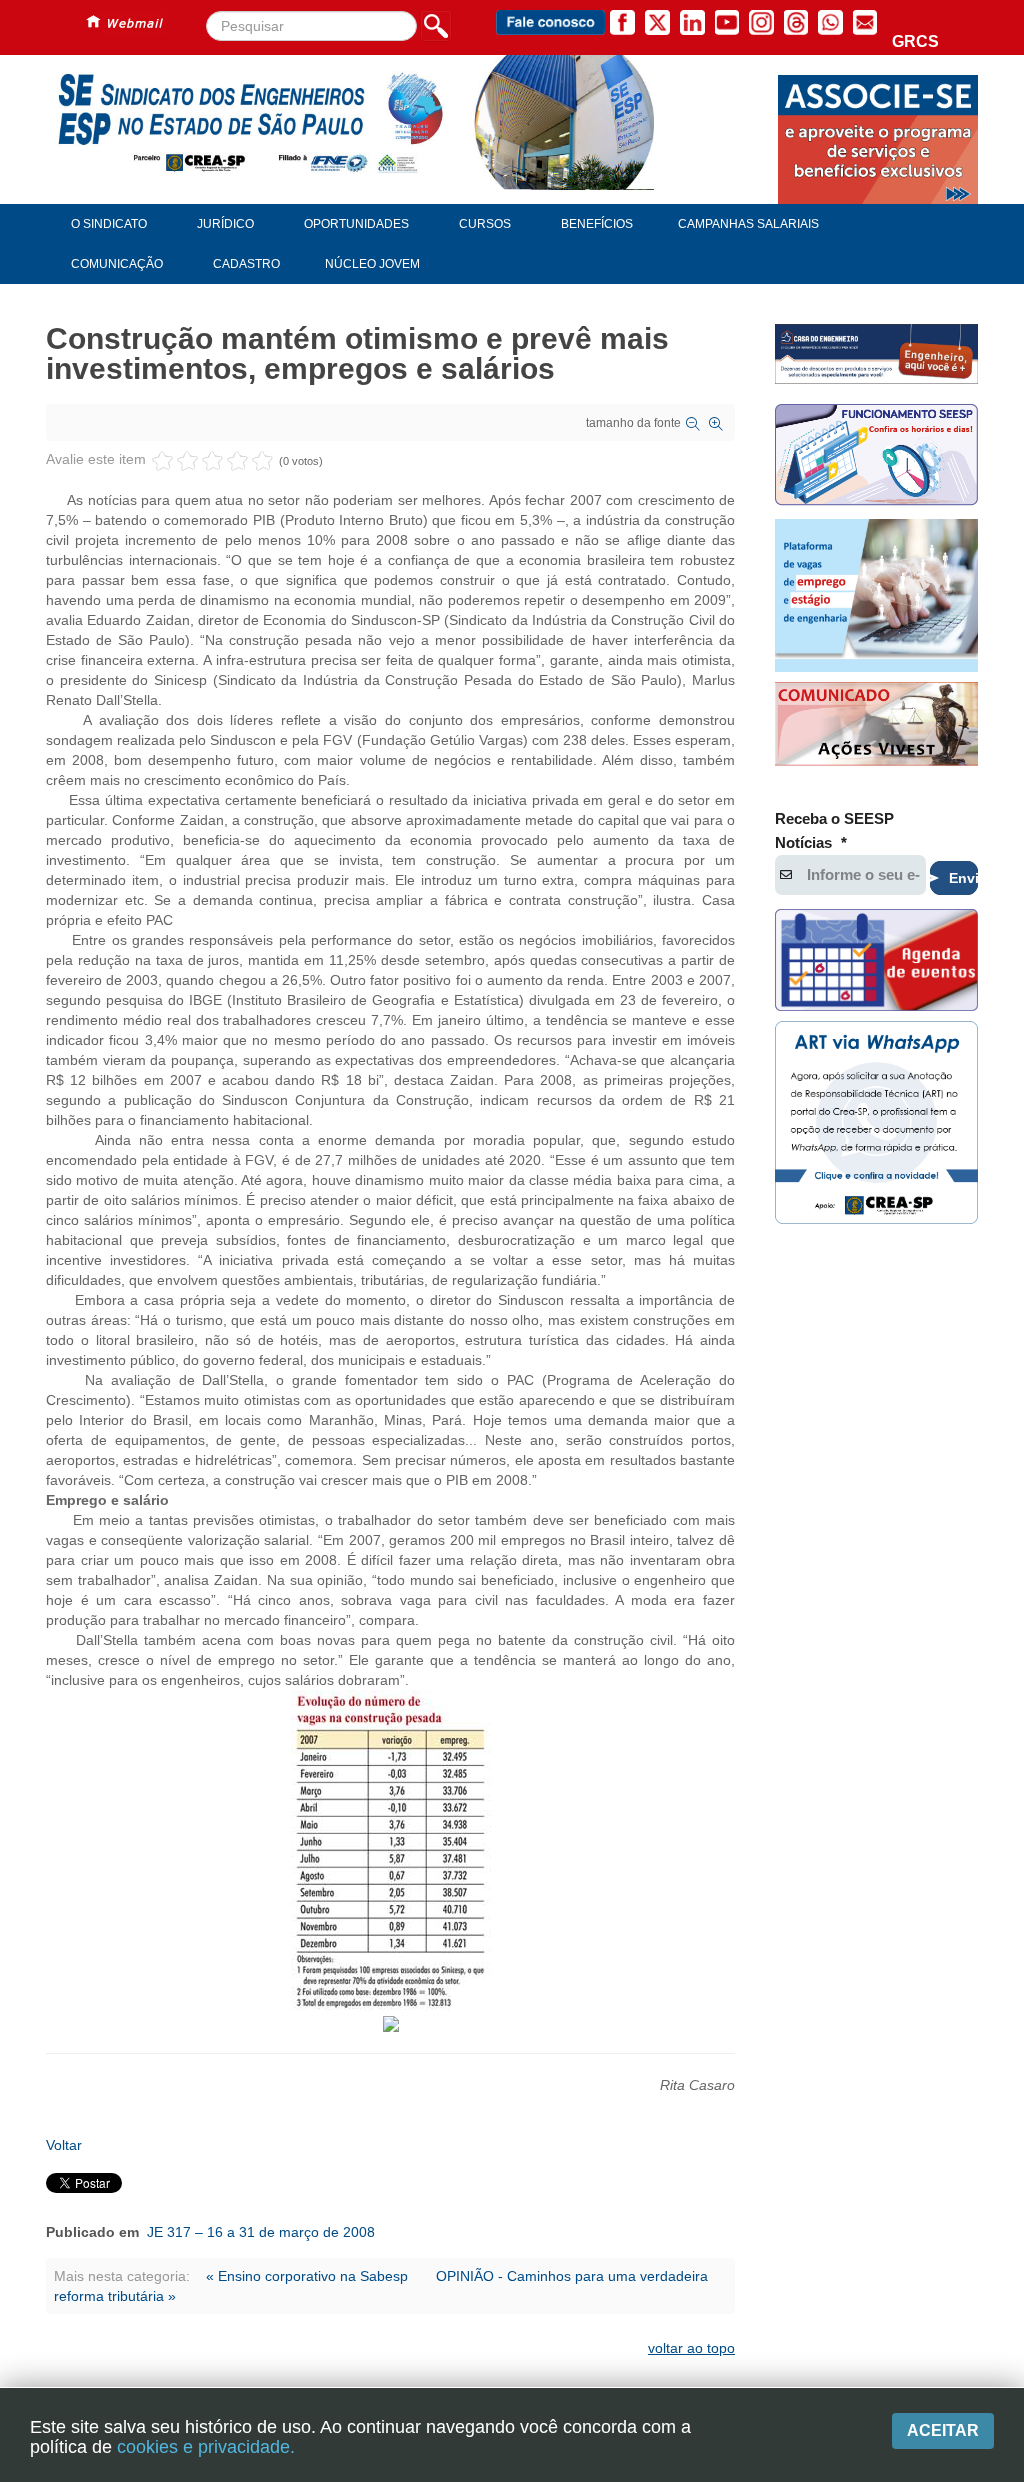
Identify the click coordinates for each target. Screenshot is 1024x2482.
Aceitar (943, 2430)
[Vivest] (876, 726)
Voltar (64, 2145)
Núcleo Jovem (372, 264)
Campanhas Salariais (748, 224)
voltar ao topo (691, 2348)
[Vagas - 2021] (876, 595)
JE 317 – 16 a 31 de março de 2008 (261, 2232)
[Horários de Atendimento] (876, 457)
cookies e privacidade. (206, 2447)
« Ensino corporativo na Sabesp (309, 2276)
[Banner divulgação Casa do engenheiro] (876, 354)
